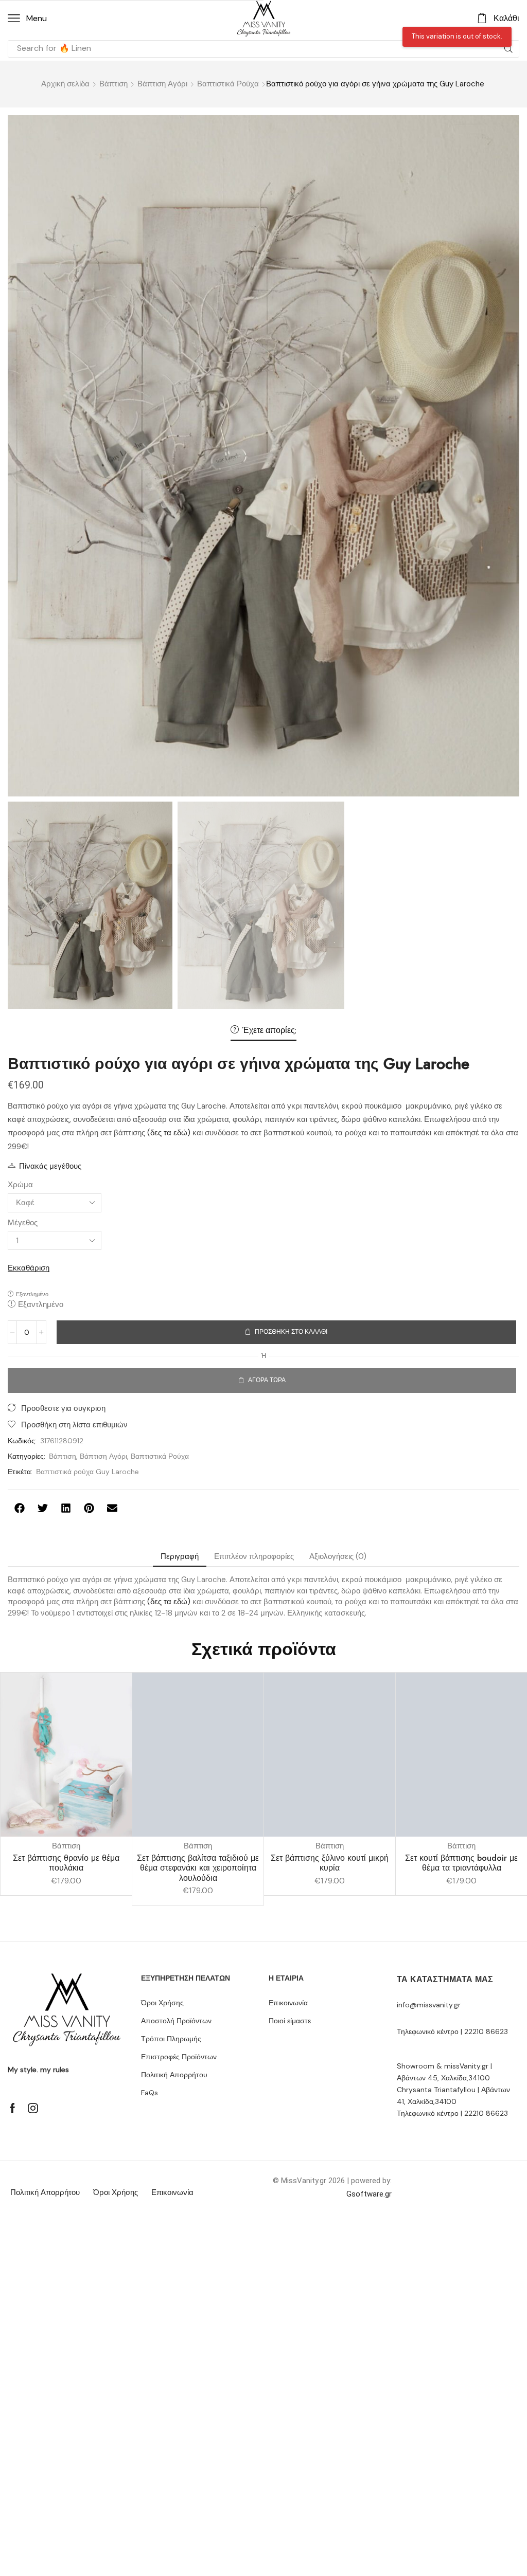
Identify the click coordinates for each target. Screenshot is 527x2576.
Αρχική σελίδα (65, 84)
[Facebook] (13, 2108)
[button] (27, 19)
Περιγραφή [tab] (180, 1556)
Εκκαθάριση (29, 1268)
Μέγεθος (23, 1223)
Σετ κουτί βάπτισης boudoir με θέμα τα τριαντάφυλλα (461, 1863)
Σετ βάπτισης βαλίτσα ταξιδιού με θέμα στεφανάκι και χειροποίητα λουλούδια (198, 1868)
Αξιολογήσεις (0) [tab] (338, 1556)
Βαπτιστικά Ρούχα (228, 84)
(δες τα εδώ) (169, 1133)
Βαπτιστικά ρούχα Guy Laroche (87, 1472)
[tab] (180, 1557)
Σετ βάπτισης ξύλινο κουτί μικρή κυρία (330, 1863)
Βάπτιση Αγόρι (162, 84)
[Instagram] (33, 2108)
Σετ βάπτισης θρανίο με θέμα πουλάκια (66, 1863)
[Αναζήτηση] (508, 49)
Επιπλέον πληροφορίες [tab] (254, 1556)
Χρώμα (20, 1185)
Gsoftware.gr (369, 2194)
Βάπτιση (113, 84)
